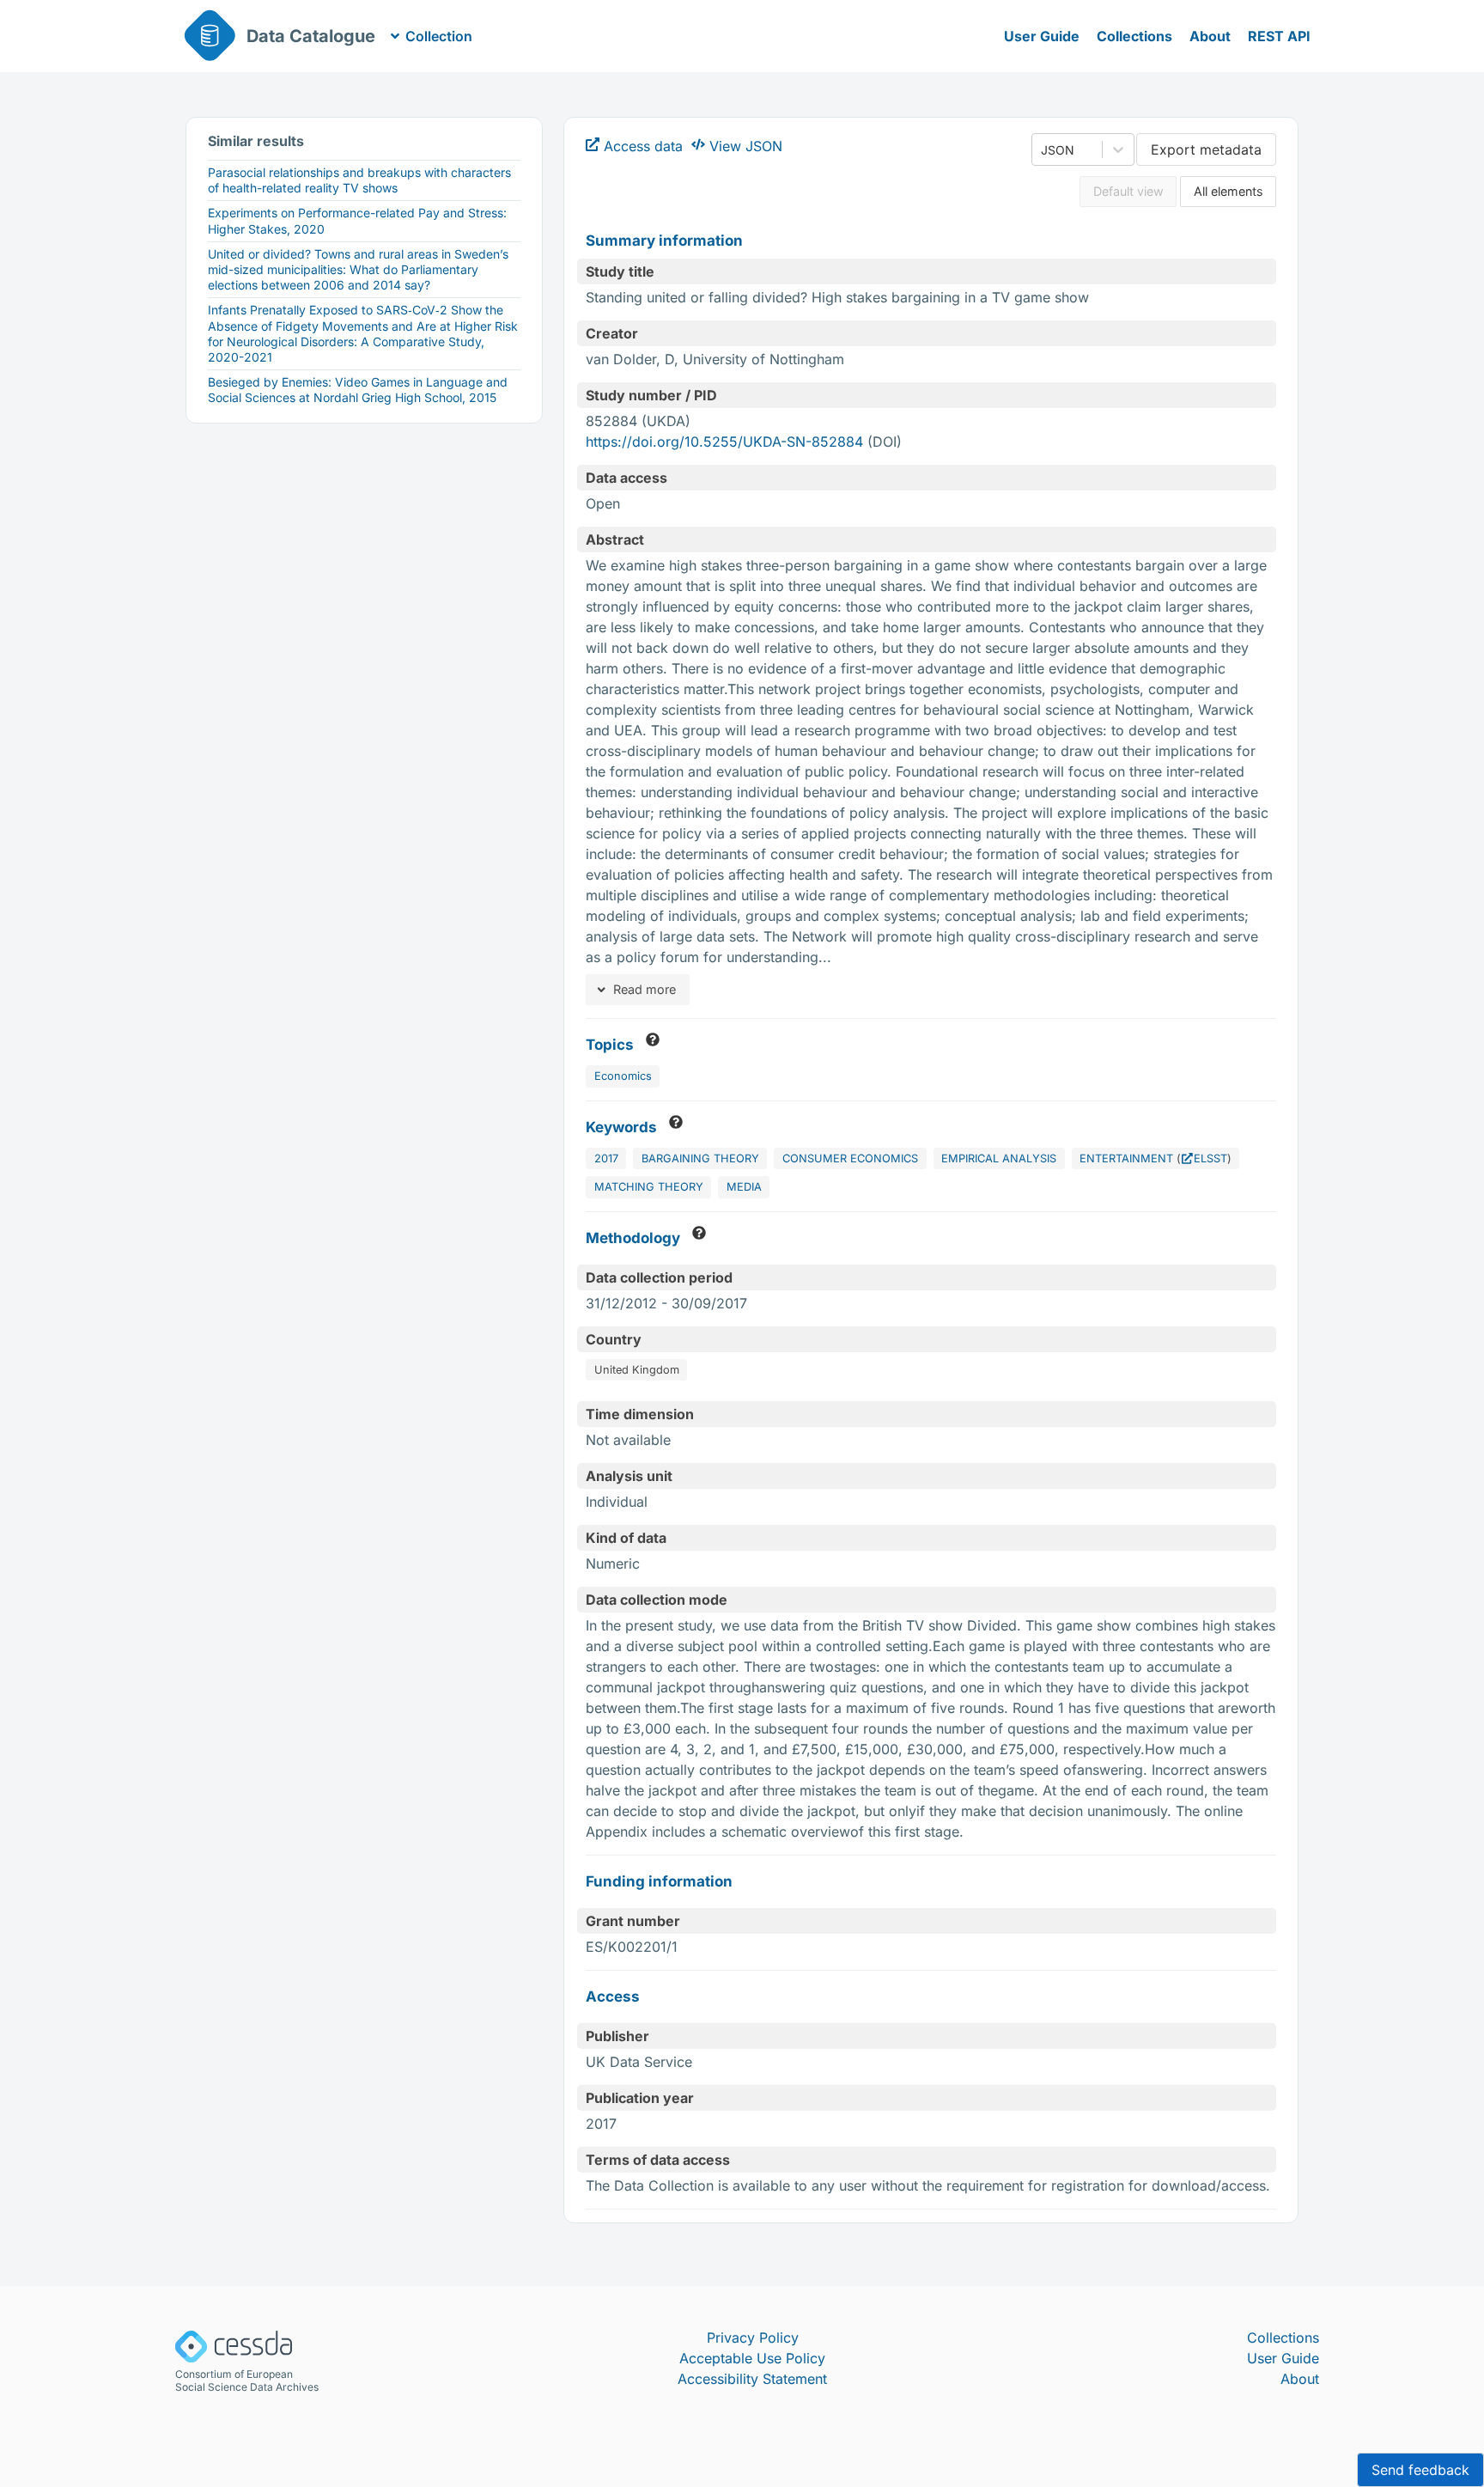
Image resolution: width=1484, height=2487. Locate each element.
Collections (1134, 36)
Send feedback (1420, 2470)
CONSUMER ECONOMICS (850, 1158)
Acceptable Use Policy (752, 2358)
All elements (1229, 191)
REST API (1279, 36)
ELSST (1210, 1158)
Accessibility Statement (752, 2379)
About (1210, 36)
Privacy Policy (753, 2338)
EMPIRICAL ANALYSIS (999, 1158)
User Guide (1042, 36)
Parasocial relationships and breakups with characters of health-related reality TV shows (359, 180)
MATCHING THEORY (649, 1187)
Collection (439, 36)
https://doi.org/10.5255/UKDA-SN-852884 (724, 442)
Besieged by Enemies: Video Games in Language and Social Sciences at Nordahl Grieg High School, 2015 (358, 390)
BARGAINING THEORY (700, 1158)
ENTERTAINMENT (1126, 1158)
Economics (623, 1076)
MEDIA (744, 1187)
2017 (606, 1158)
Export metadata (1206, 149)
